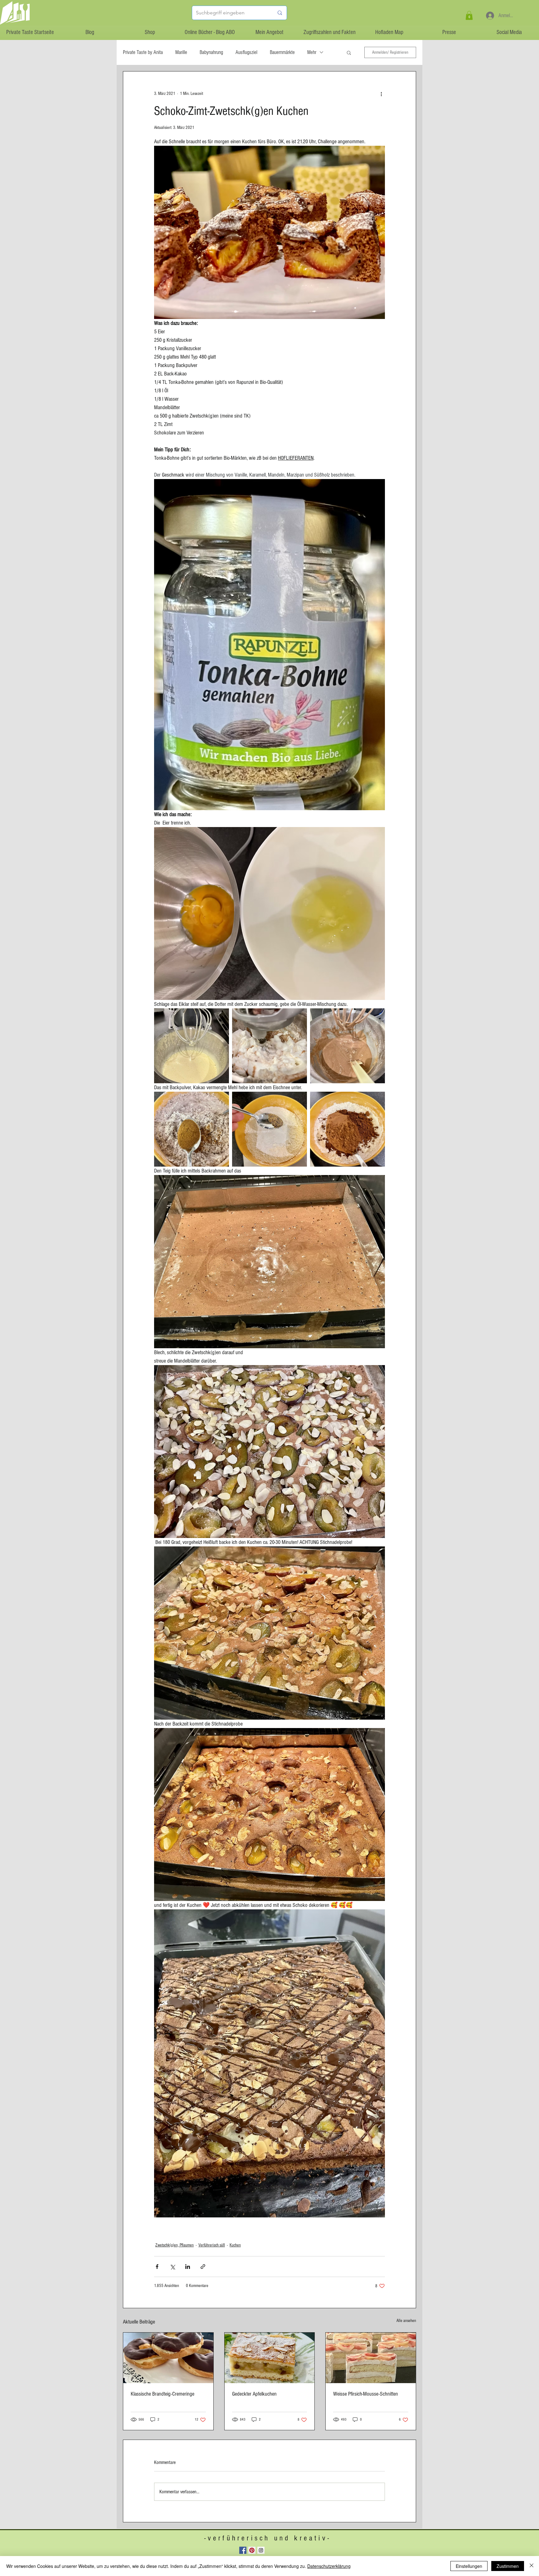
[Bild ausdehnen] (192, 1046)
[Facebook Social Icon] (243, 2550)
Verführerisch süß (212, 2245)
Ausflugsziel (246, 52)
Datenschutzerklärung (329, 2566)
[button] (469, 15)
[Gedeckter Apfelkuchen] (270, 2358)
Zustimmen (508, 2566)
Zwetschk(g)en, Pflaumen (175, 2245)
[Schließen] (532, 2566)
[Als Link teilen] (203, 2267)
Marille (181, 52)
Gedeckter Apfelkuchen (254, 2394)
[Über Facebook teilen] (157, 2267)
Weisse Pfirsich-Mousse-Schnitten (366, 2394)
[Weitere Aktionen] (381, 94)
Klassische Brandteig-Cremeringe (163, 2394)
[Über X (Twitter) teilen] (172, 2267)
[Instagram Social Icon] (261, 2550)
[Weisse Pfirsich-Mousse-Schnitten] (371, 2358)
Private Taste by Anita (143, 52)
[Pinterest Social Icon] (252, 2550)
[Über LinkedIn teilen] (188, 2267)
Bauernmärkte (282, 52)
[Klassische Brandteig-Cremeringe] (168, 2358)
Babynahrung (211, 52)
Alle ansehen (406, 2321)
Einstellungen (469, 2566)
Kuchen (235, 2245)
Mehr (312, 52)
